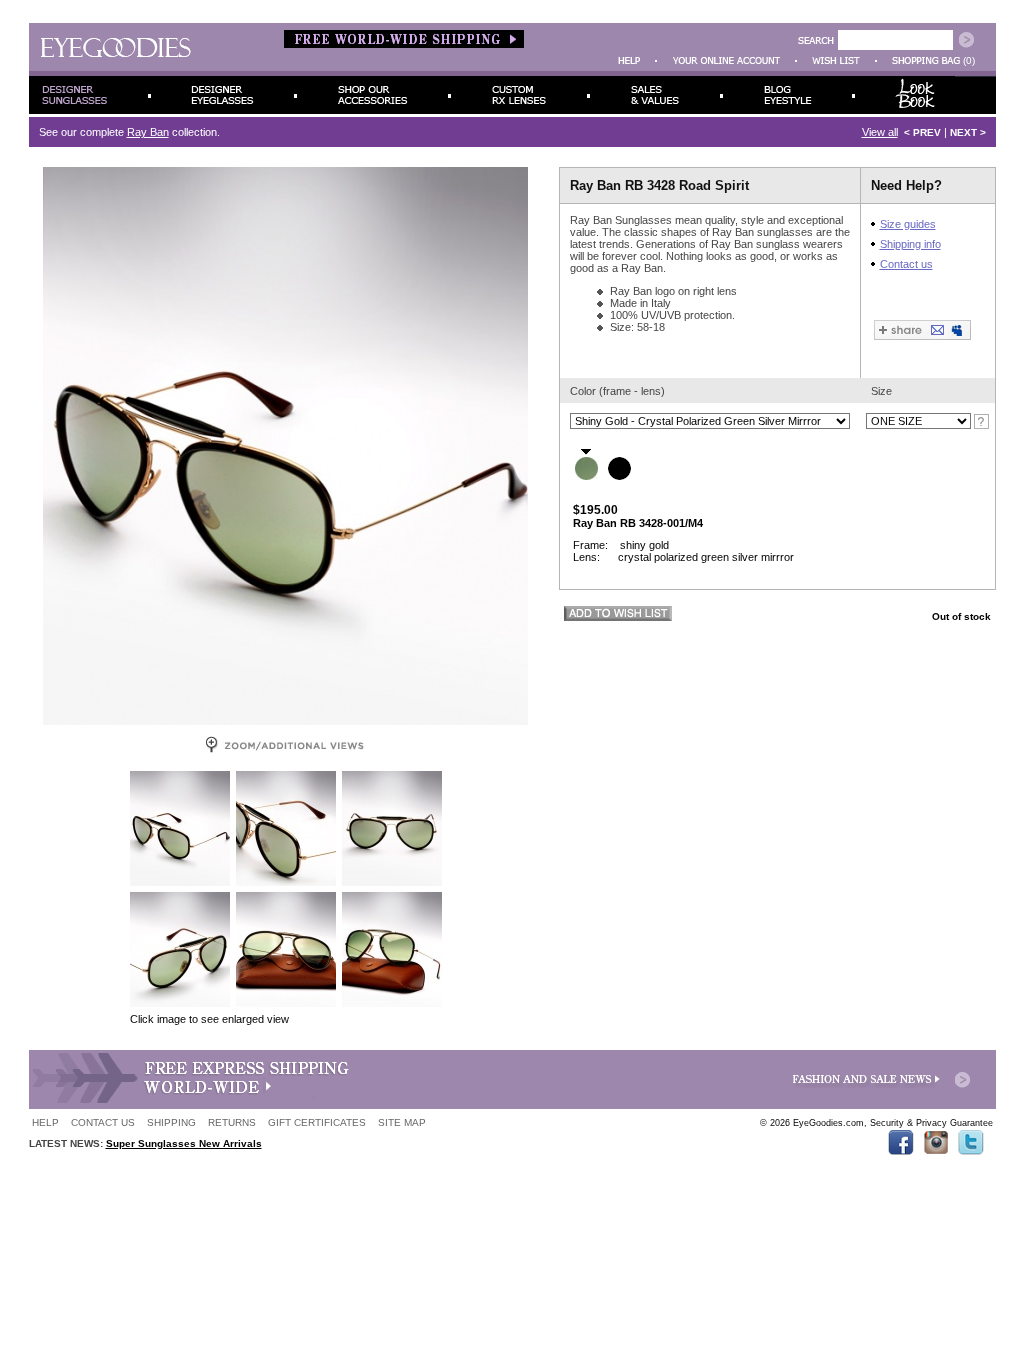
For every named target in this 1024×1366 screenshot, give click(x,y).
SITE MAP (402, 1122)
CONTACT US (103, 1122)
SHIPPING (171, 1122)
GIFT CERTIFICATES (317, 1122)
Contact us (906, 264)
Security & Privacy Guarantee (931, 1123)
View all (880, 132)
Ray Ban (148, 132)
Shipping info (910, 244)
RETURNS (232, 1122)
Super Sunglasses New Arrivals (184, 1143)
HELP (45, 1122)
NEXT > (968, 132)
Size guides (908, 224)
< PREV (922, 132)
